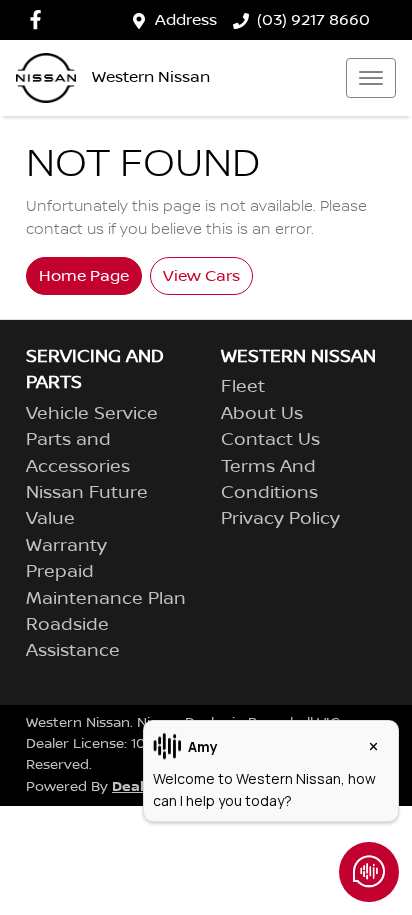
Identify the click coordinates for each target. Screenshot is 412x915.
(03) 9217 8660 (313, 20)
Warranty (66, 546)
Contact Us (270, 440)
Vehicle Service (92, 414)
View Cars (201, 276)
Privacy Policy (280, 519)
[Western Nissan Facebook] (39, 19)
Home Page (84, 276)
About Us (262, 414)
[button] (371, 78)
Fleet (243, 387)
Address (186, 20)
